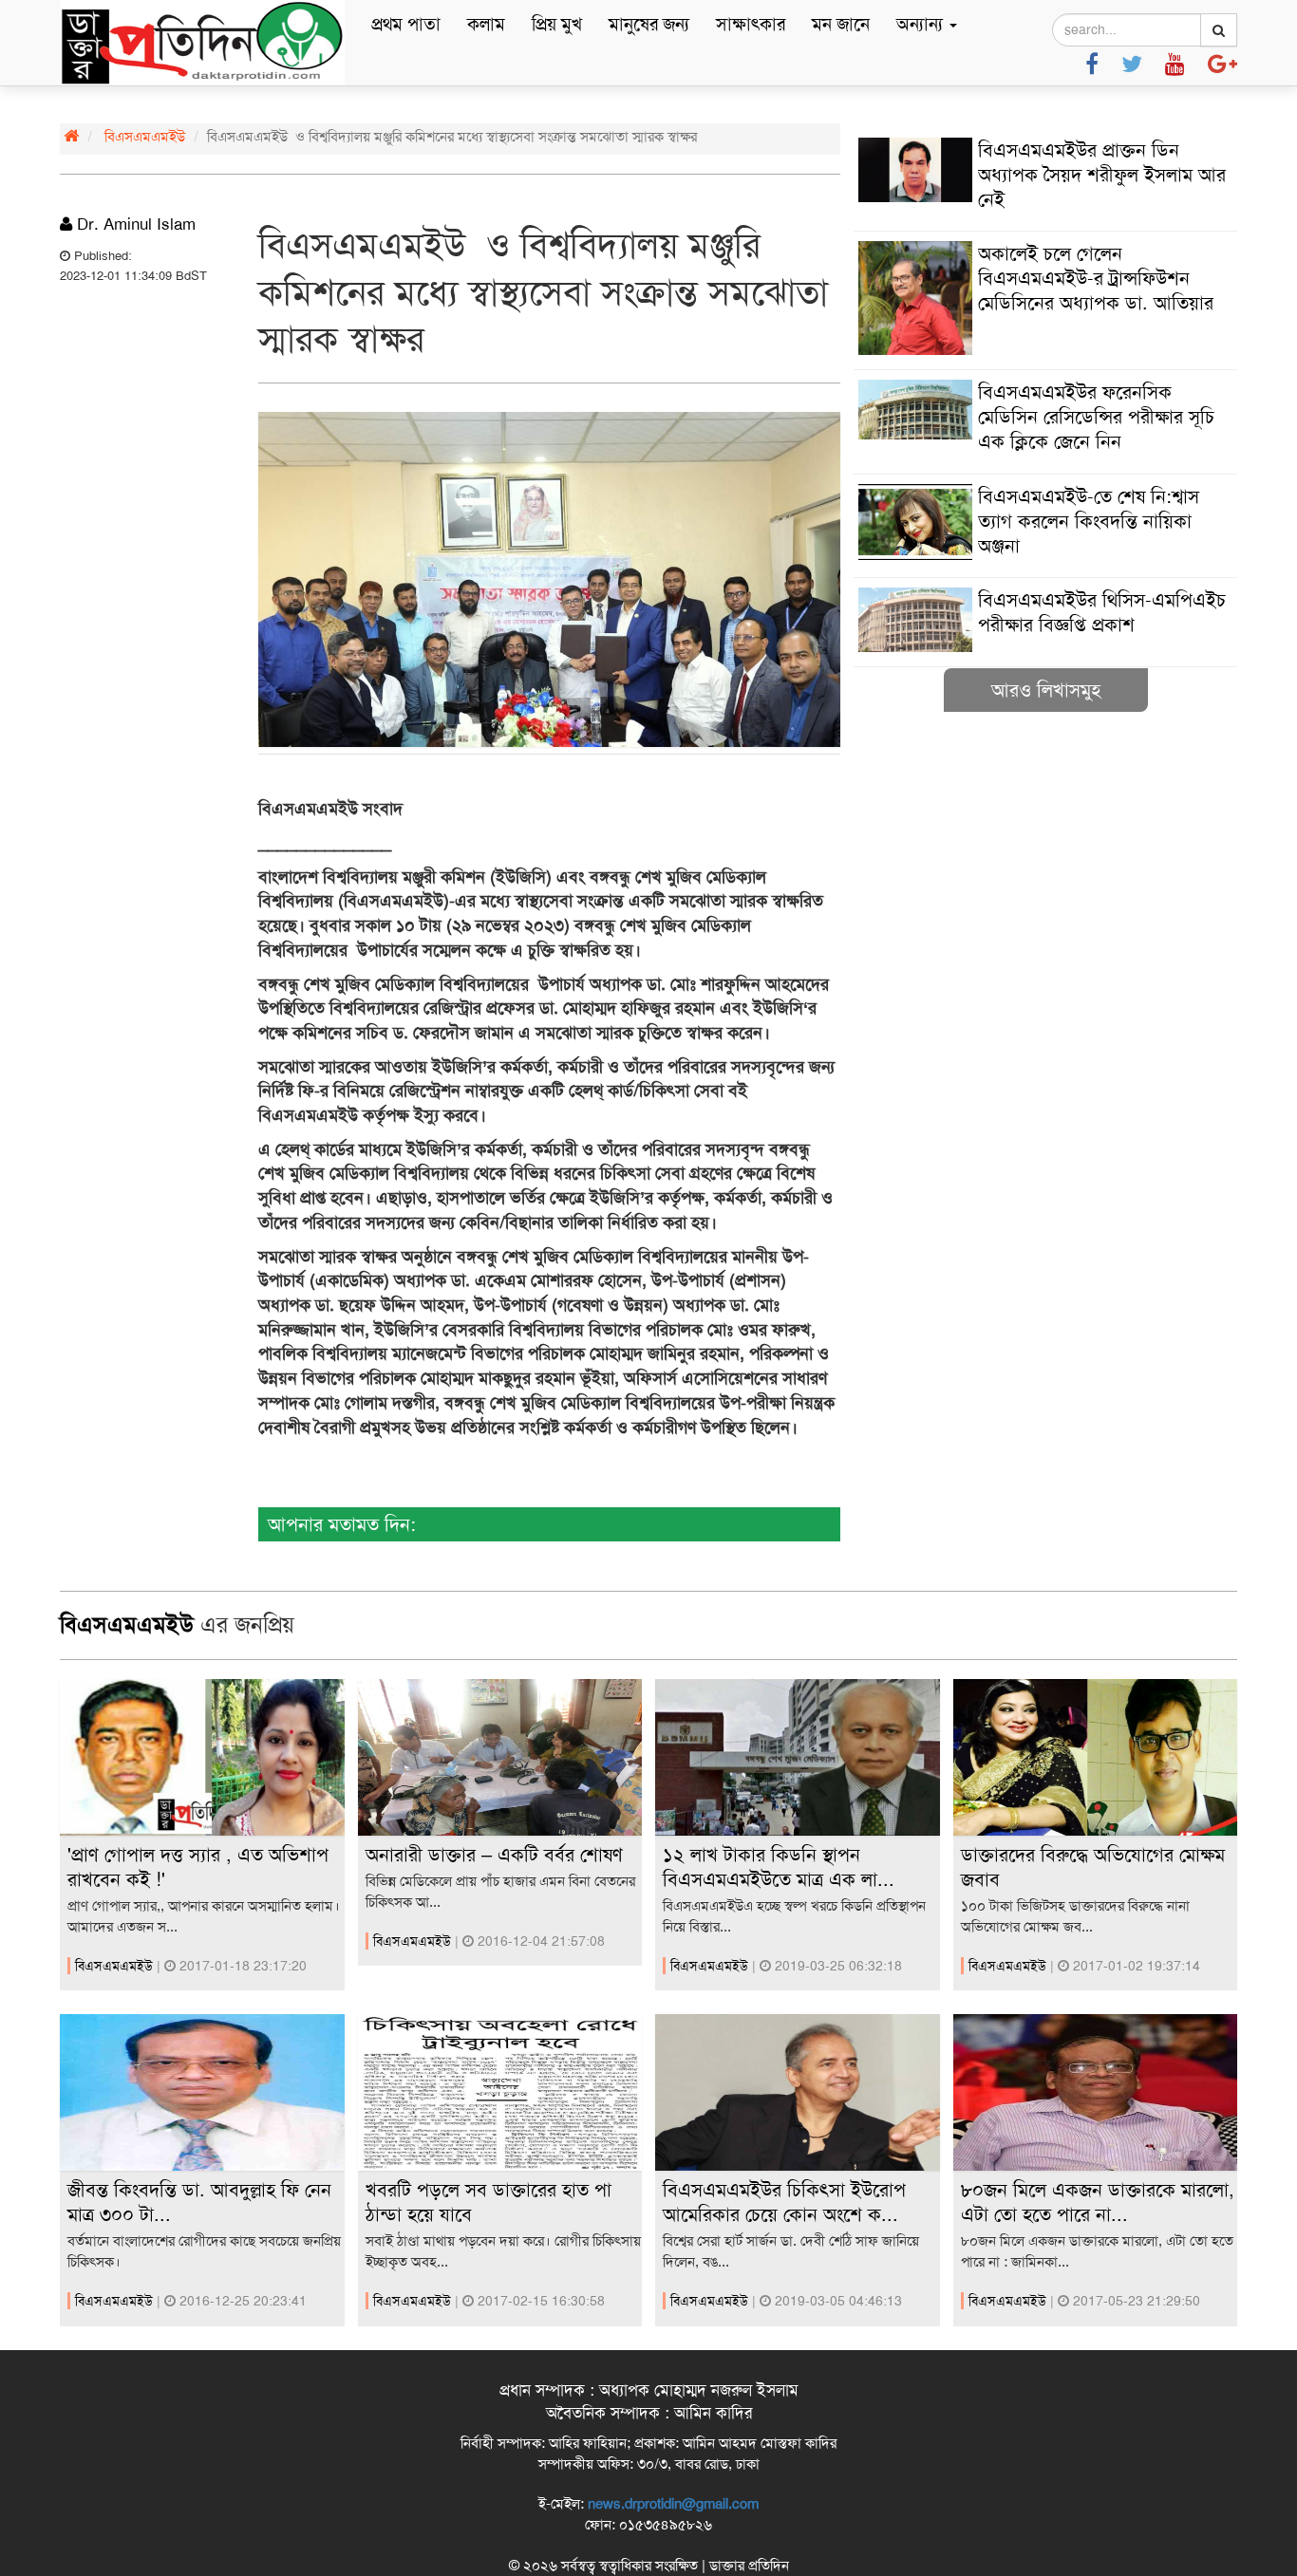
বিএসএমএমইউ (145, 137)
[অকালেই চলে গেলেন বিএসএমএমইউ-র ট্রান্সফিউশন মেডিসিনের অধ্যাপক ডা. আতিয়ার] (1045, 350)
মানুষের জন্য (649, 24)
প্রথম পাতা (406, 24)
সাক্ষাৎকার (751, 24)
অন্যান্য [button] (922, 24)
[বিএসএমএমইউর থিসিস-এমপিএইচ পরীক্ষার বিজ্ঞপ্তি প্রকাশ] (1045, 647)
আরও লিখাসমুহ (1046, 690)
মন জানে (841, 24)
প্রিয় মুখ (557, 24)
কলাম (486, 24)
